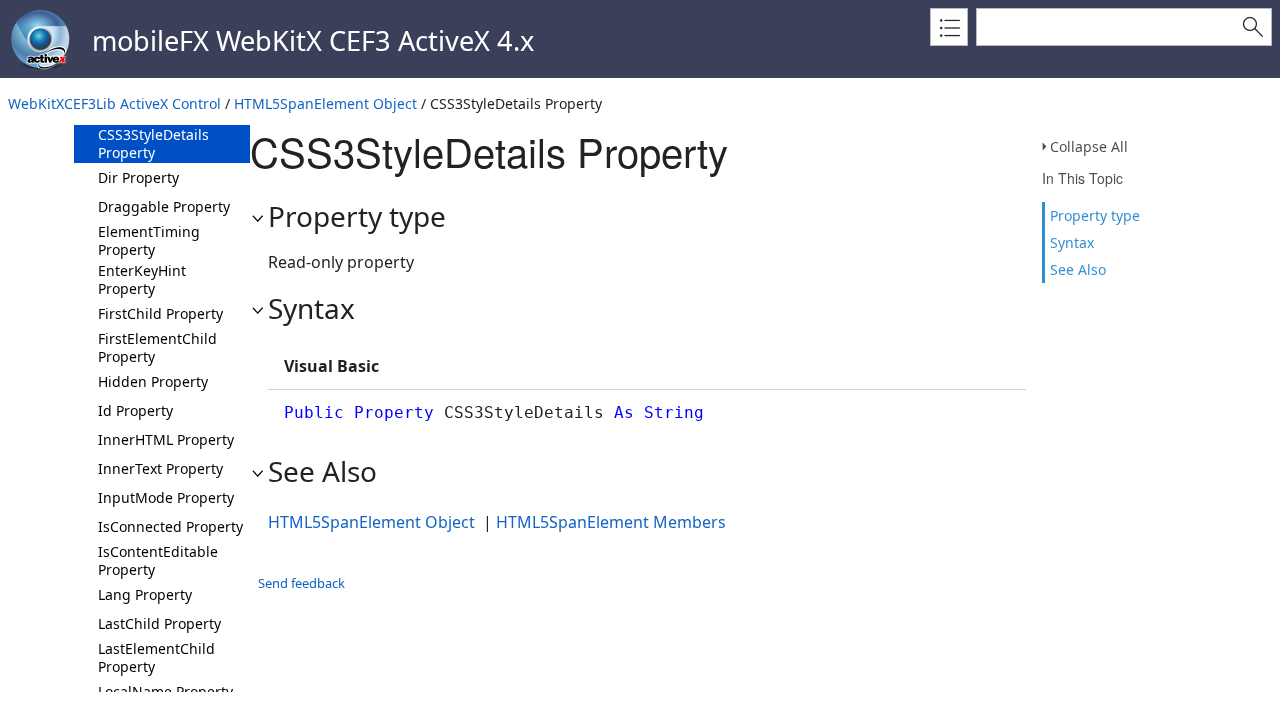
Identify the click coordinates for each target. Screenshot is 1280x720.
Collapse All (1089, 146)
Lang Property (145, 594)
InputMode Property (166, 497)
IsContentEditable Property (158, 560)
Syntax (1072, 242)
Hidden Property (153, 381)
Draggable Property (164, 206)
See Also (1078, 269)
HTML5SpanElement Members (611, 522)
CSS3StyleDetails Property (153, 143)
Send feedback (301, 583)
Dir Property (138, 177)
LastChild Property (159, 623)
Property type (1095, 215)
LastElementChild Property (156, 657)
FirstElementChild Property (157, 347)
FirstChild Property (160, 313)
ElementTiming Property (149, 240)
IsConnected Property (170, 526)
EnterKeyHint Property (142, 279)
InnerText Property (160, 468)
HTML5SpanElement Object (325, 103)
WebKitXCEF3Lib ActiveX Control (114, 103)
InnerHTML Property (166, 439)
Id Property (135, 410)
